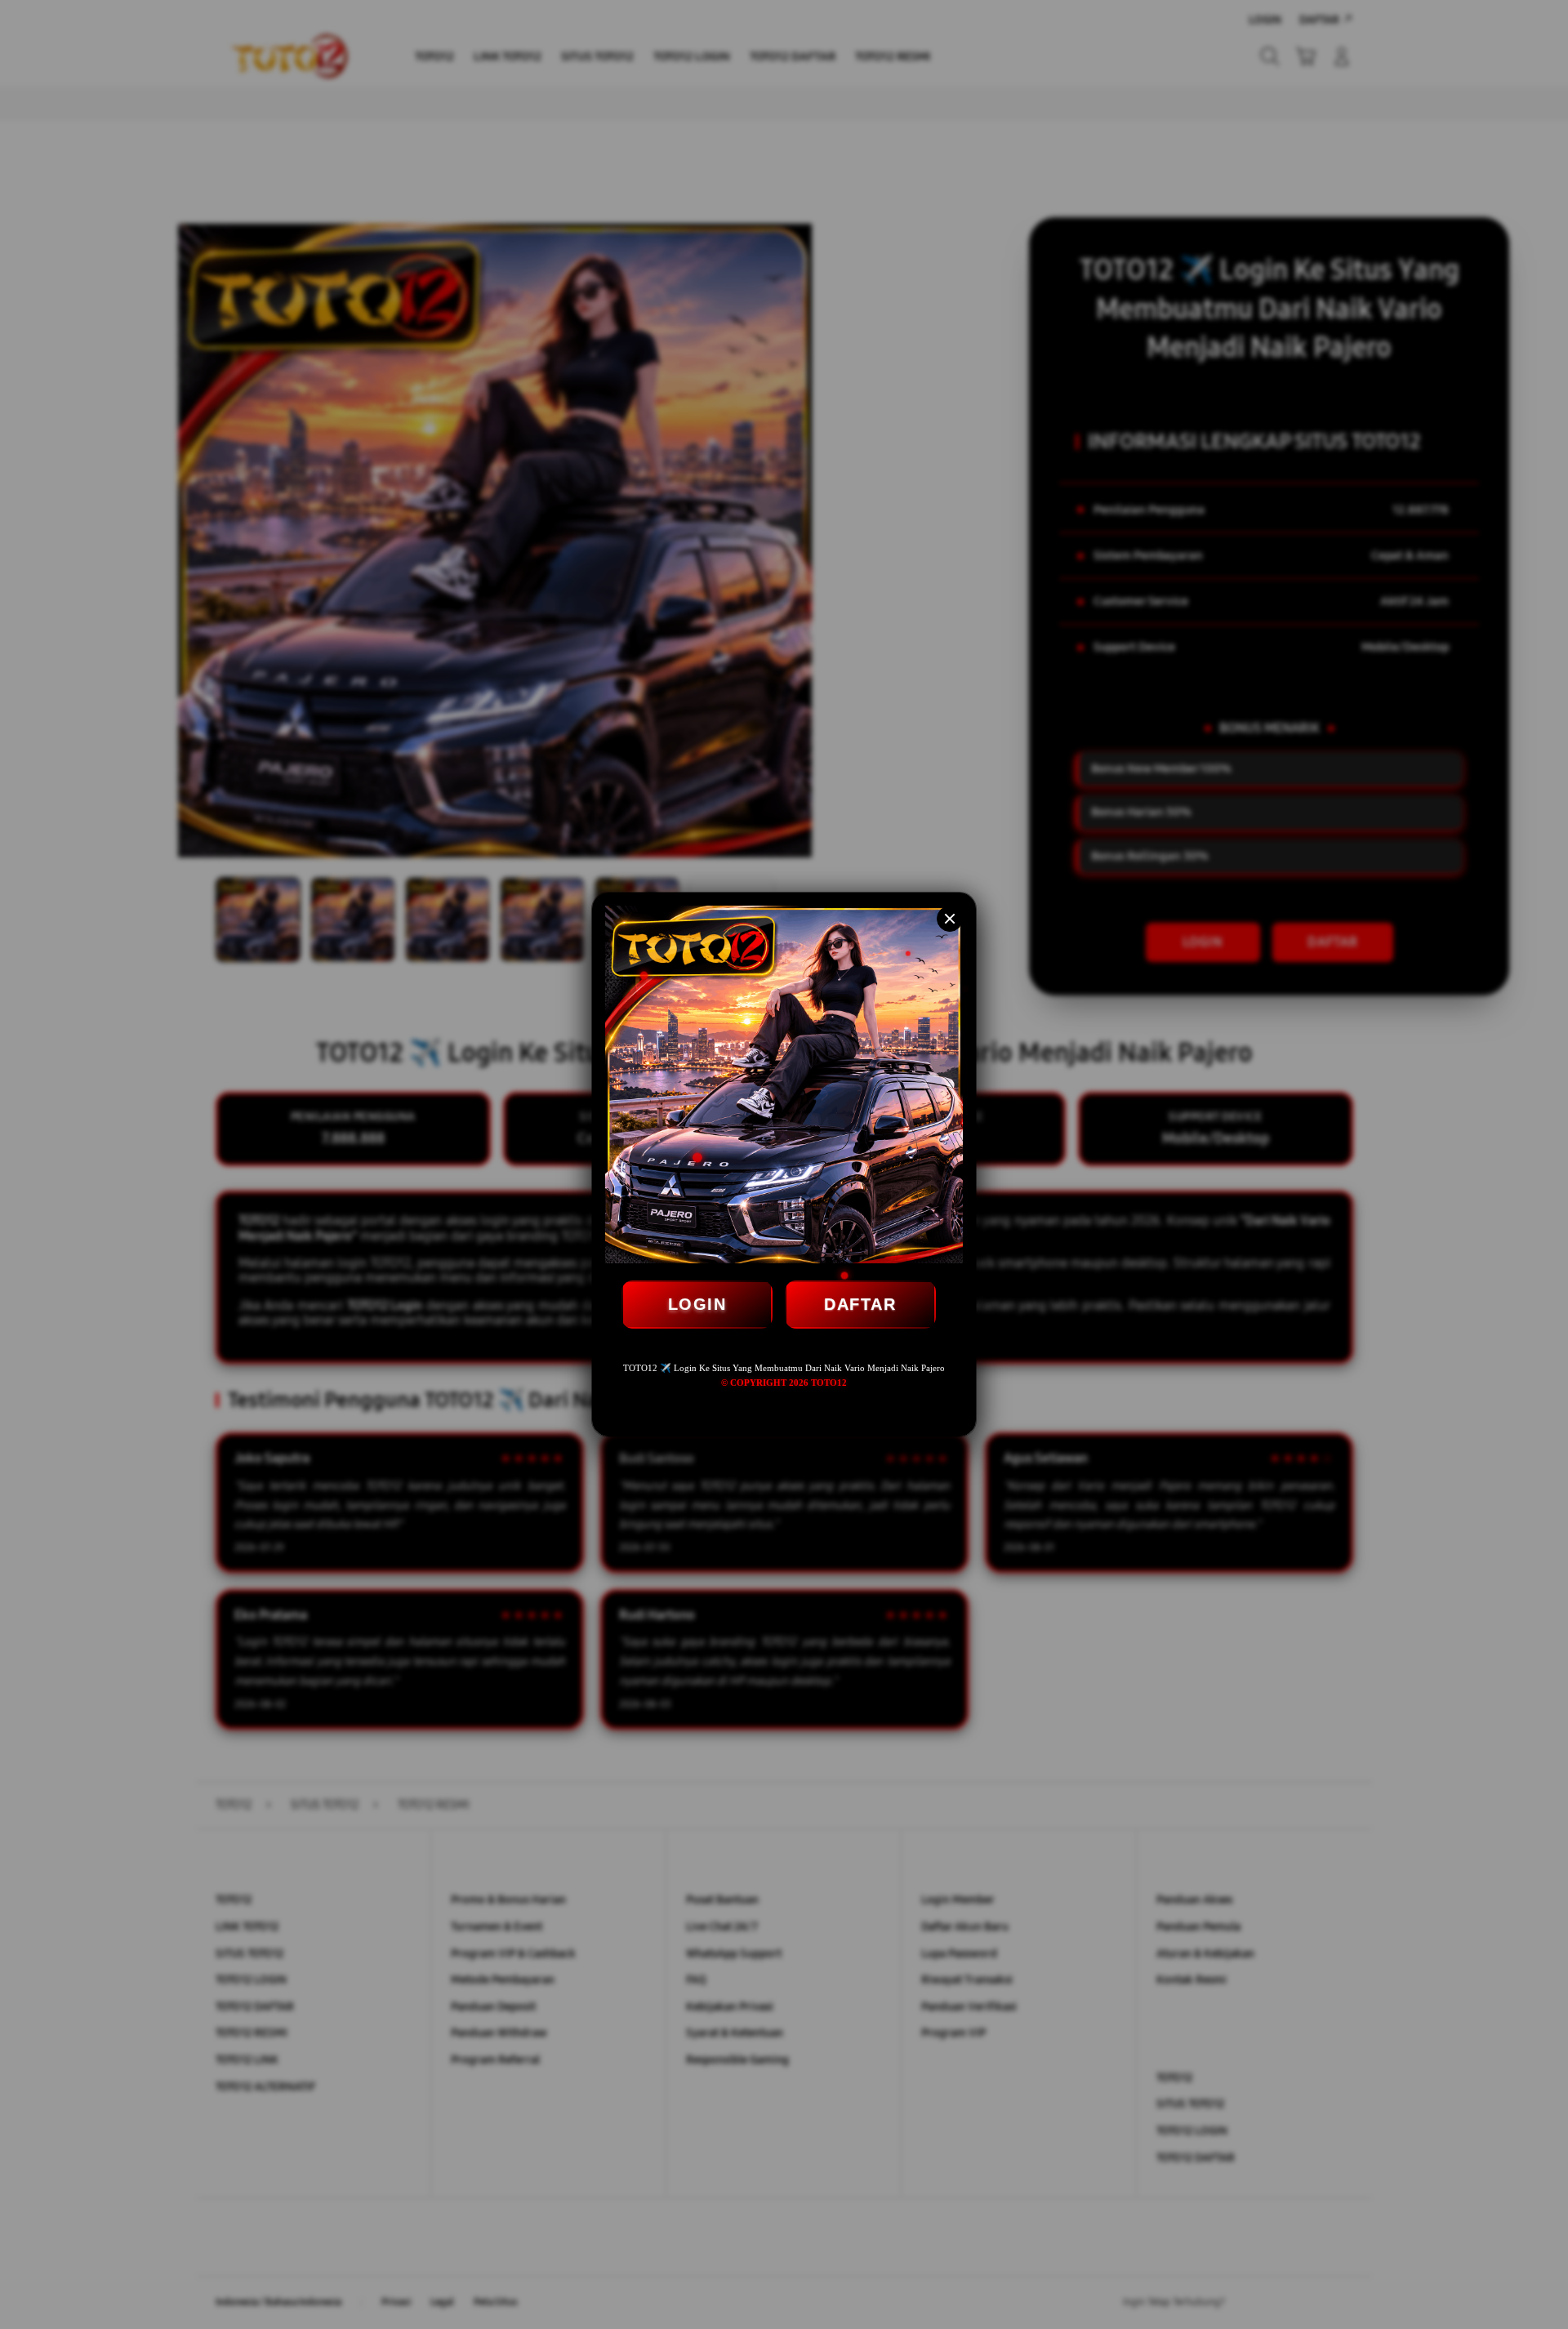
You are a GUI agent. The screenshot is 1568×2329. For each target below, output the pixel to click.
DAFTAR (860, 1304)
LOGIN (697, 1304)
